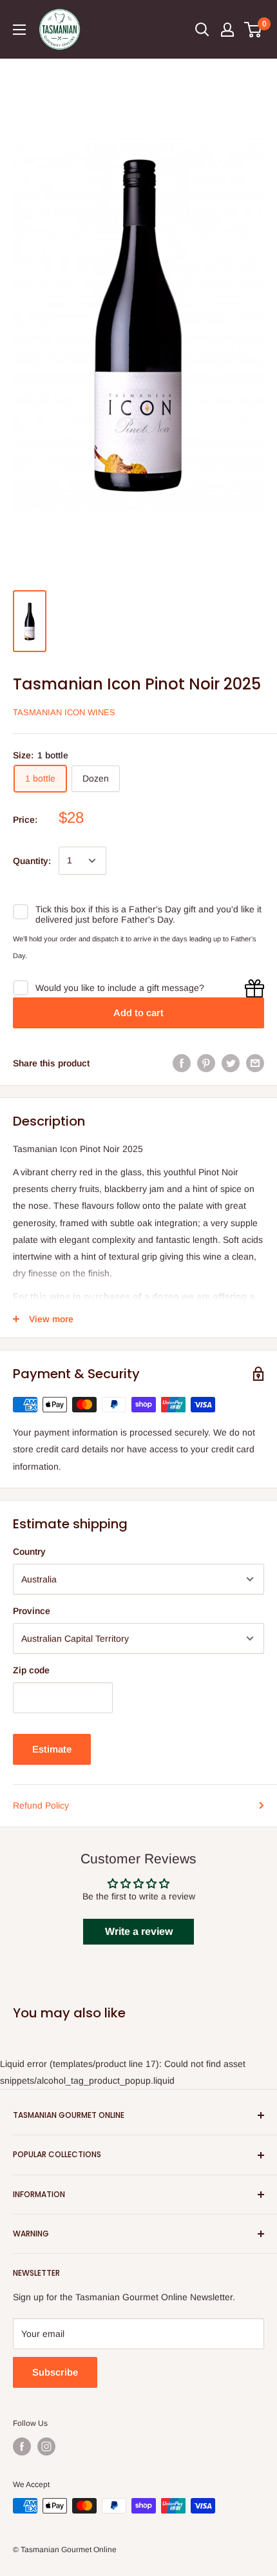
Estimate (52, 1749)
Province (32, 1611)
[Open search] (202, 30)
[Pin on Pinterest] (206, 1063)
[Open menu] (19, 30)
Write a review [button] (139, 1931)
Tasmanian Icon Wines (64, 712)
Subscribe (55, 2372)
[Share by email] (255, 1063)
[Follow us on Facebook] (22, 2446)
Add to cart (138, 1013)
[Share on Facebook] (182, 1063)
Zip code (31, 1670)
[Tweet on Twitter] (231, 1063)
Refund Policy (41, 1805)
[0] (253, 30)
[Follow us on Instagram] (46, 2446)
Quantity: (32, 861)
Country (29, 1552)
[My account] (227, 30)
